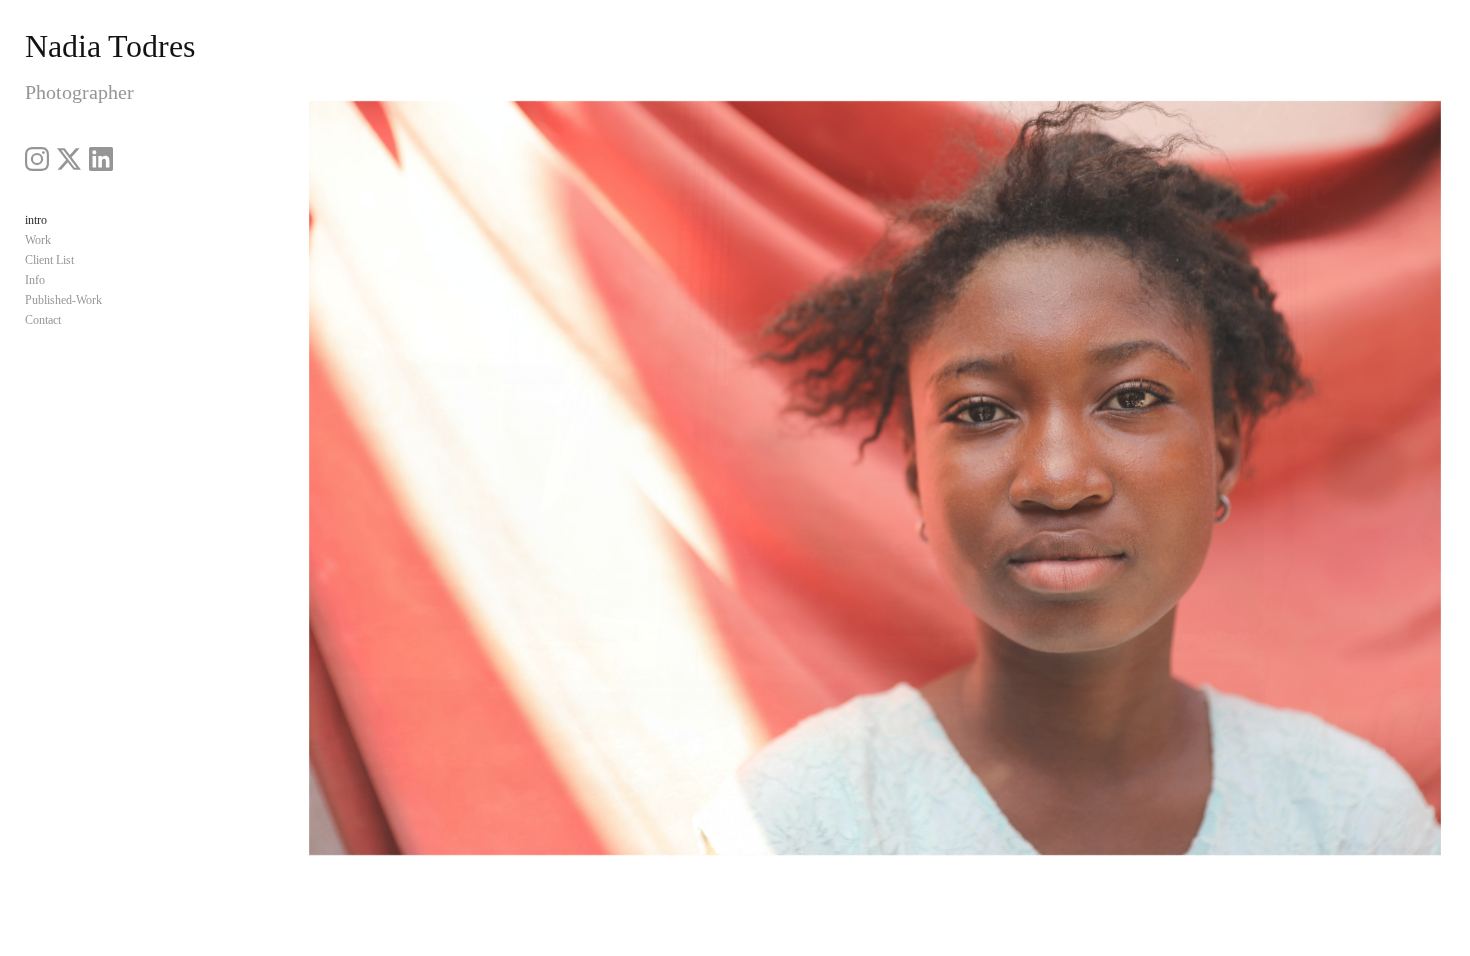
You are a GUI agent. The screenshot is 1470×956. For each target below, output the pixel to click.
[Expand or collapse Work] (64, 240)
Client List (49, 260)
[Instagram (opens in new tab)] (37, 159)
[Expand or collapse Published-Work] (115, 300)
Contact (43, 320)
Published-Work (63, 300)
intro (36, 220)
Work (38, 240)
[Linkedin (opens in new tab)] (101, 159)
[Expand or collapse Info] (58, 280)
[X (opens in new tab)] (69, 159)
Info (35, 280)
